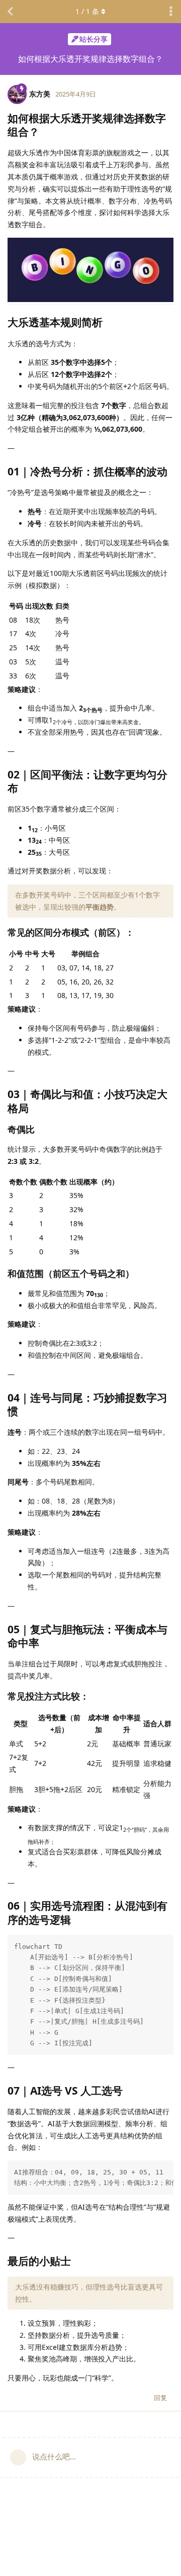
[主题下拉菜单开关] (171, 12)
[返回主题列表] (10, 12)
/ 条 (87, 11)
